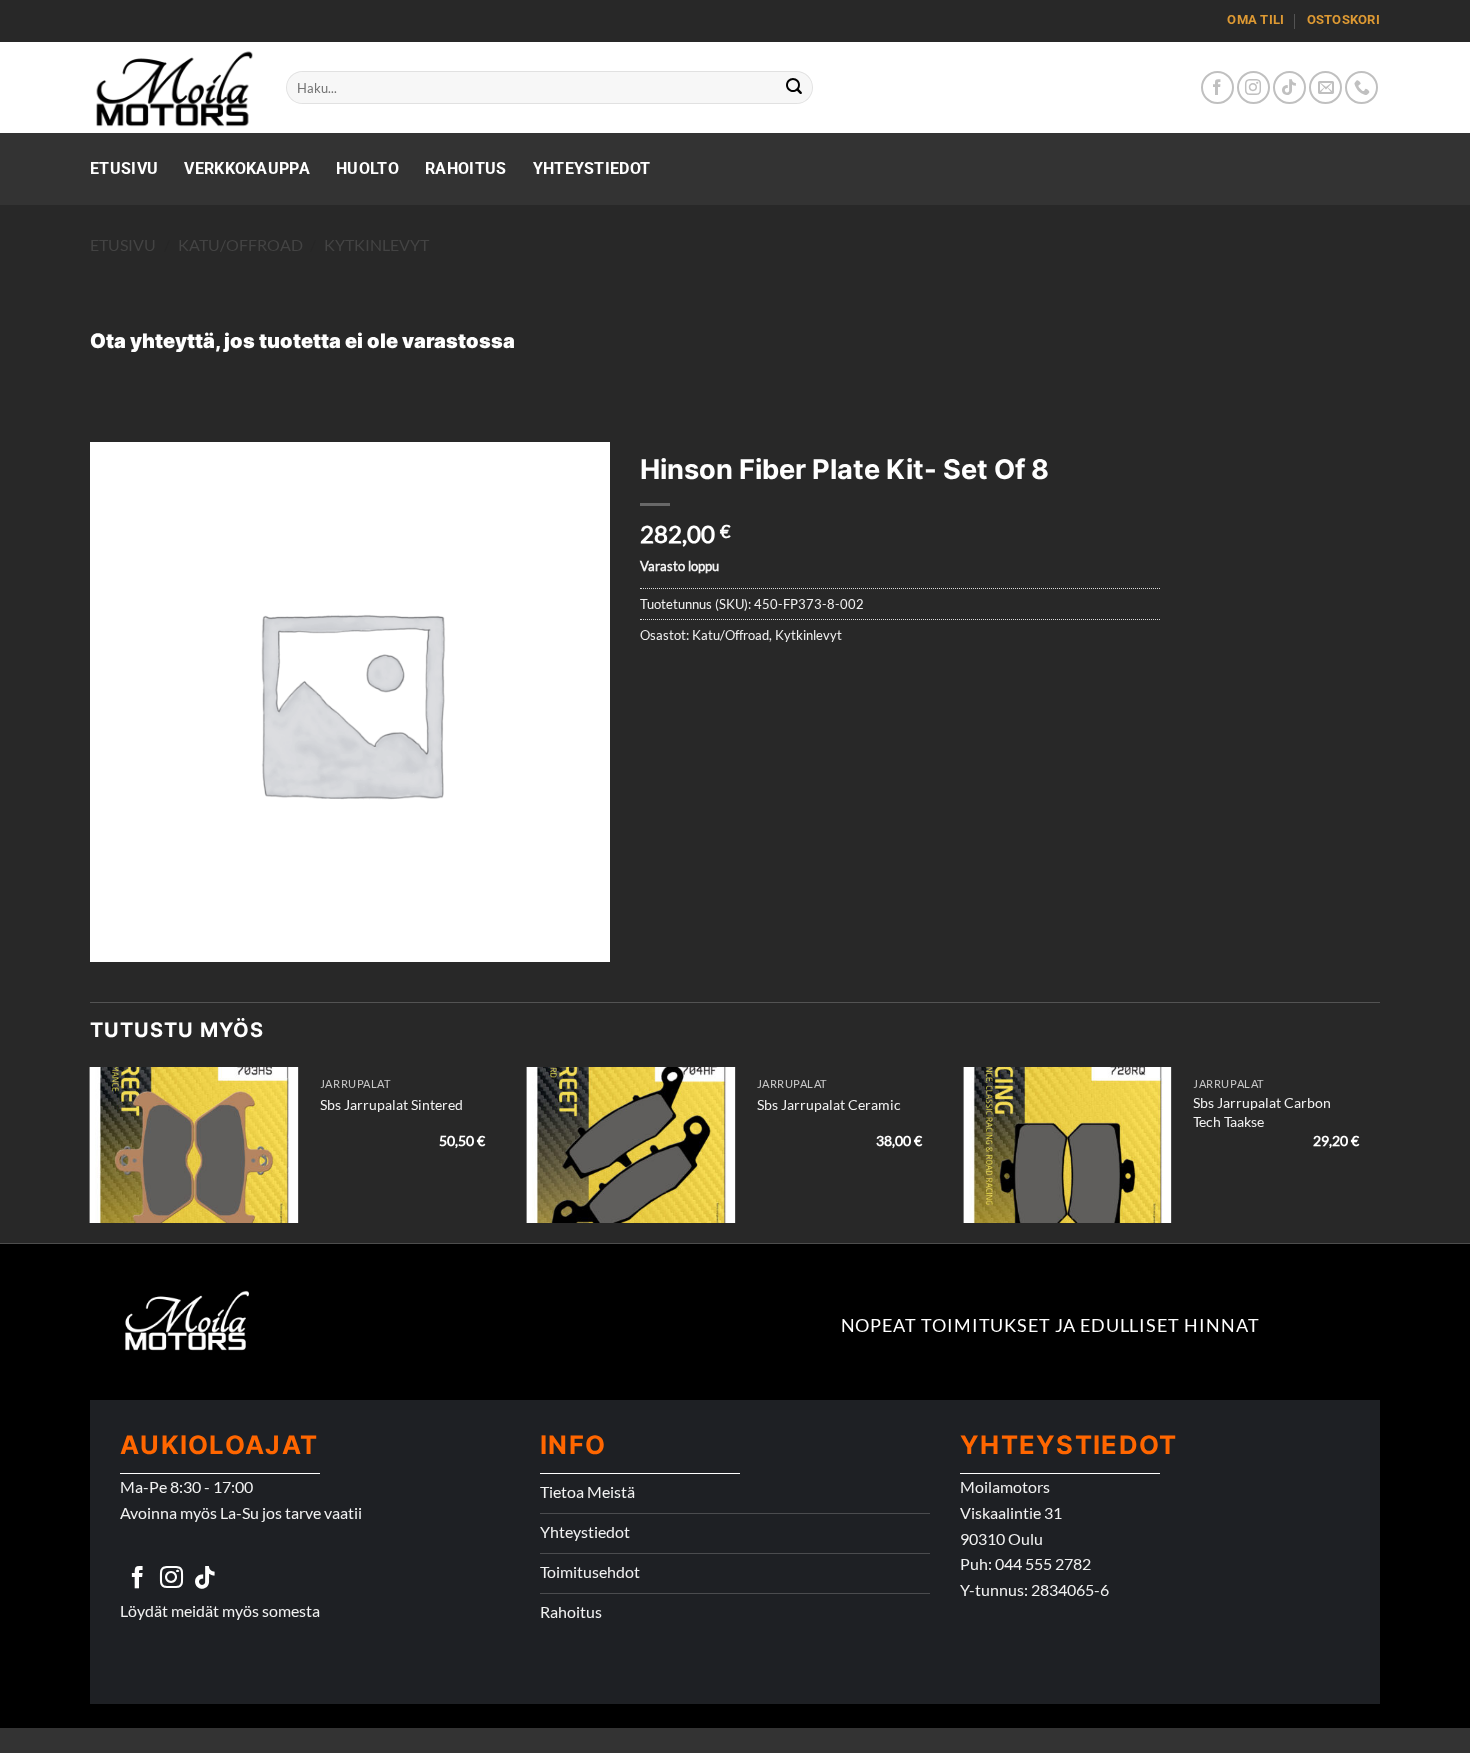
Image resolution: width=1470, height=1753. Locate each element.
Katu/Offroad (240, 244)
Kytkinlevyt (376, 244)
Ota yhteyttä (152, 341)
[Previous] (91, 1153)
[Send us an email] (1325, 87)
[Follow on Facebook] (1217, 87)
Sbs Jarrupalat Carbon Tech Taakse (1262, 1112)
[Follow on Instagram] (1253, 87)
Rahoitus (466, 168)
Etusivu (124, 168)
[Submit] (795, 88)
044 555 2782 (1043, 1563)
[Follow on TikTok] (1289, 87)
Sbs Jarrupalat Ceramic (829, 1104)
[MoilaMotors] (173, 87)
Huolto (367, 168)
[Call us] (1361, 87)
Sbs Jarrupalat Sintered (391, 1104)
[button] (116, 937)
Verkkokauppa (247, 168)
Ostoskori (1343, 19)
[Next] (1379, 1153)
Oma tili (1255, 19)
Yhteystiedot (592, 168)
